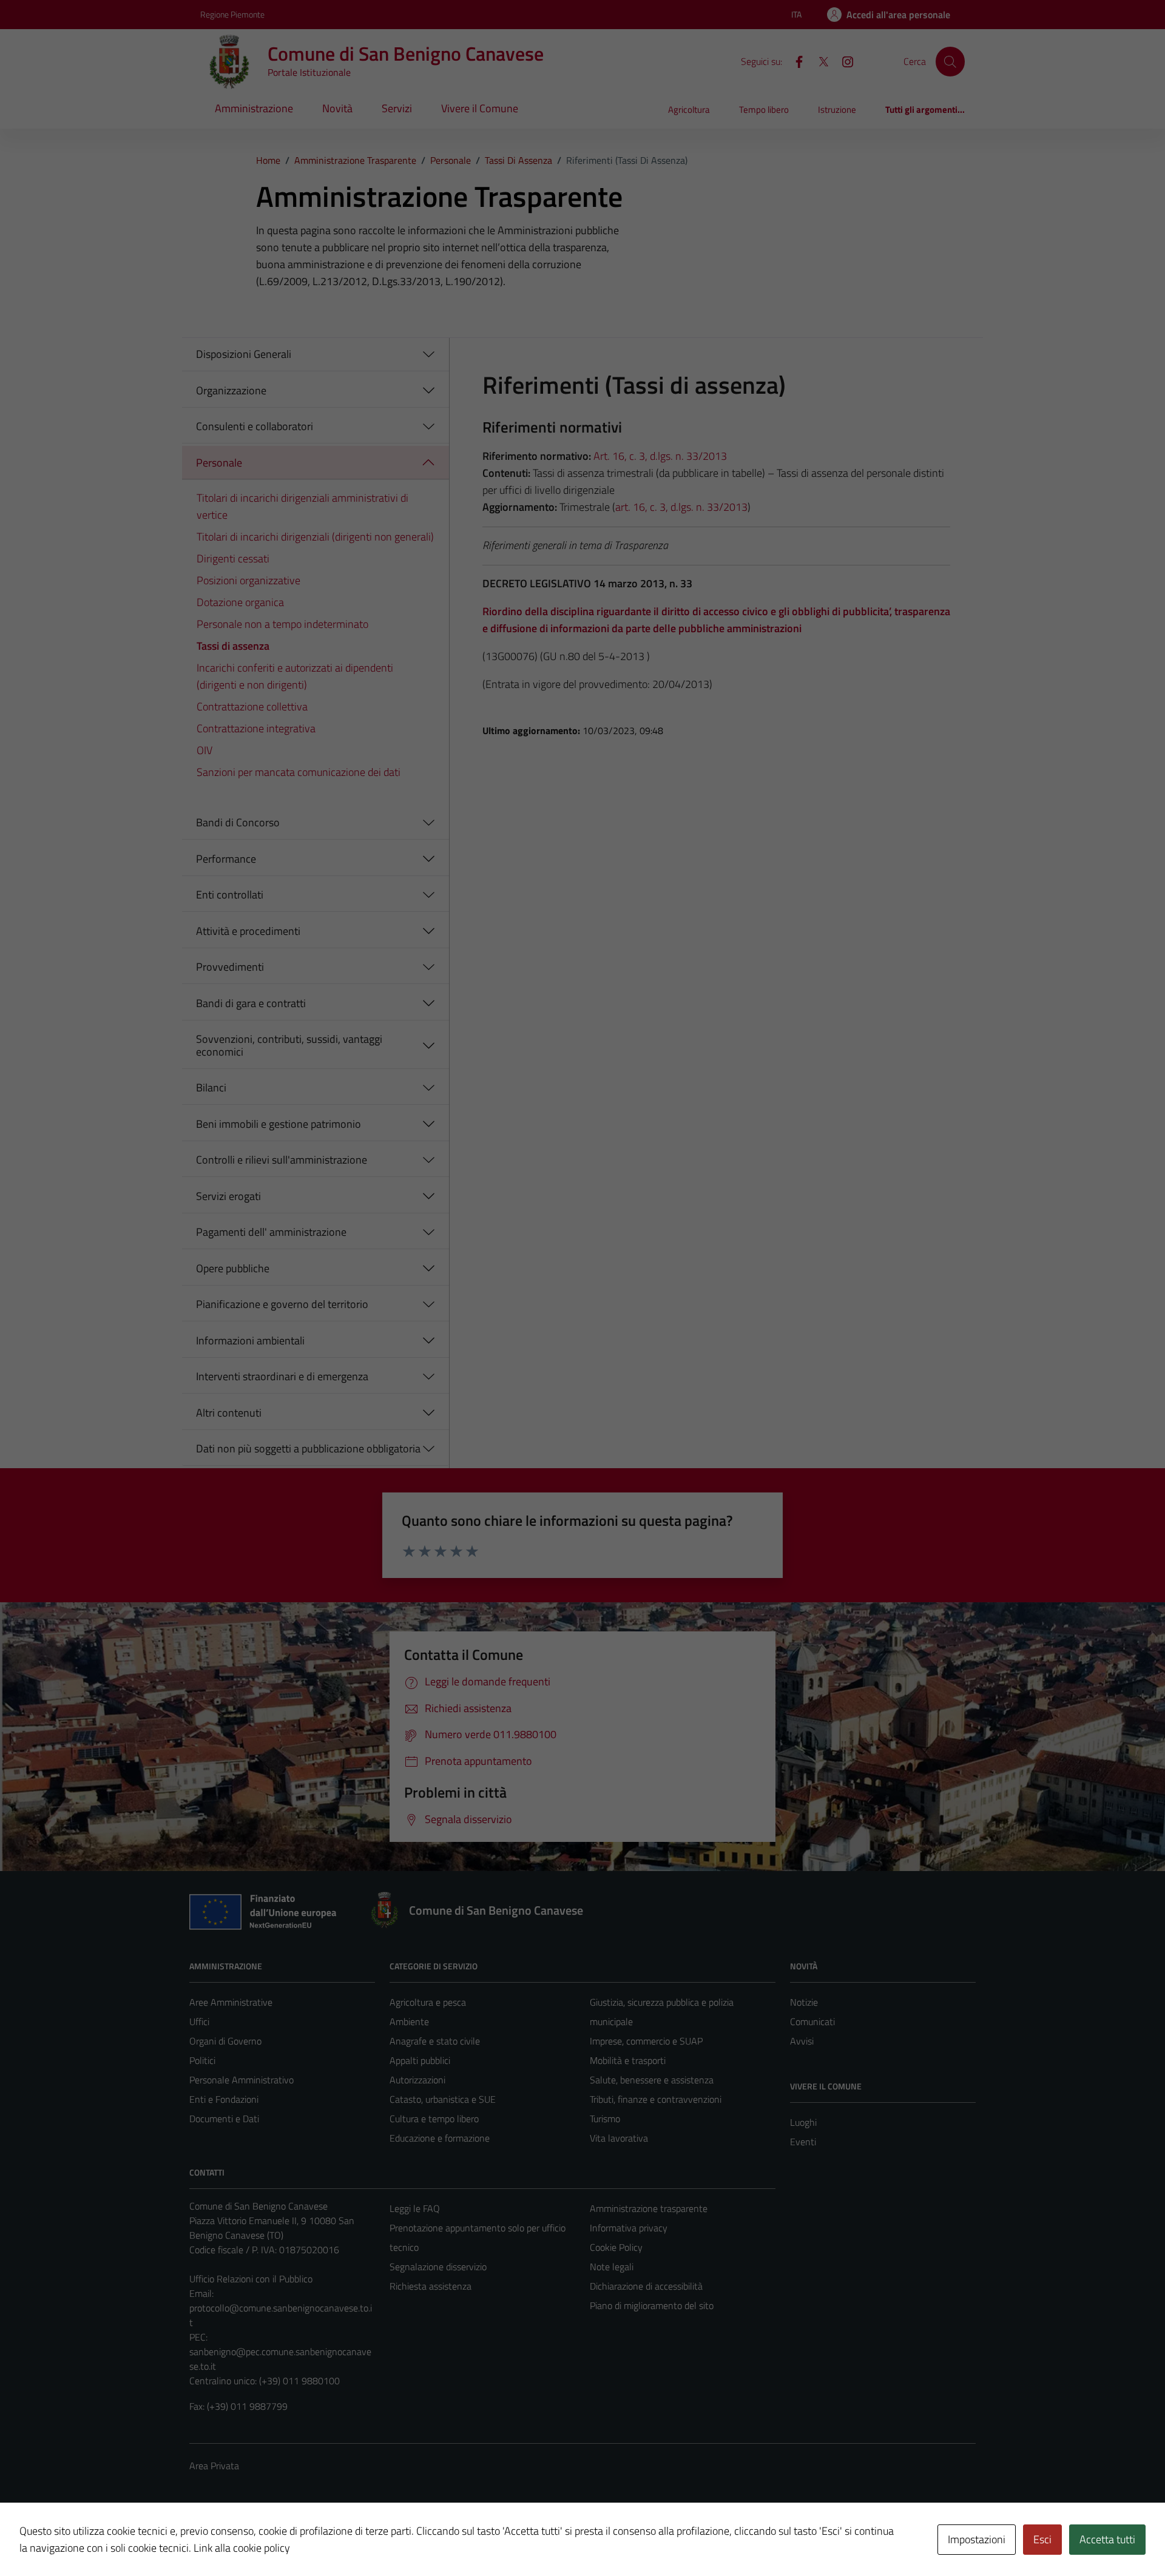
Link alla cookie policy (242, 2548)
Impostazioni (977, 2539)
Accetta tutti (1107, 2539)
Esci (1042, 2539)
